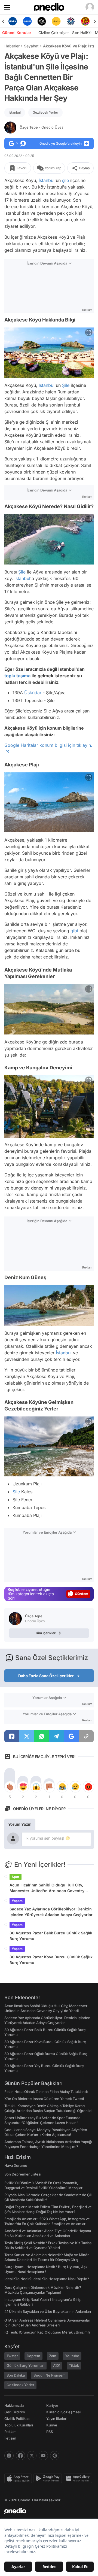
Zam (53, 2356)
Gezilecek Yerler (45, 112)
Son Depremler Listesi (23, 2174)
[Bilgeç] (85, 21)
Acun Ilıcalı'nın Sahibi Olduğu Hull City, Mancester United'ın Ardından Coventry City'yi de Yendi (47, 1888)
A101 (57, 2365)
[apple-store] (19, 2478)
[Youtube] (43, 2456)
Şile (66, 385)
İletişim (10, 2438)
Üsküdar (33, 693)
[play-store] (49, 2478)
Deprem (33, 2356)
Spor (16, 1877)
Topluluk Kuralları (19, 2425)
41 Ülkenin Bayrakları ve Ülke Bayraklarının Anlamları (48, 2311)
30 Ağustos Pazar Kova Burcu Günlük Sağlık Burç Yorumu (51, 1960)
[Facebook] (20, 2456)
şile (65, 180)
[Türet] (71, 21)
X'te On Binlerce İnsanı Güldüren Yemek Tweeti (44, 2099)
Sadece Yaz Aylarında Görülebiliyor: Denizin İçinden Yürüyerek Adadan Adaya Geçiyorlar (51, 1912)
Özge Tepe (42, 127)
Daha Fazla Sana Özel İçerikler (46, 1676)
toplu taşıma (17, 676)
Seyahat (31, 46)
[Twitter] (32, 2456)
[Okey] (27, 21)
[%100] (42, 21)
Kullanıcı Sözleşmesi (63, 2412)
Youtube (72, 2356)
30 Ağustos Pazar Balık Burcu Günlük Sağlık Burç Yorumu (51, 1936)
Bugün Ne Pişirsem (50, 2375)
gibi (74, 931)
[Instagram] (9, 2456)
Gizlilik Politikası (17, 2419)
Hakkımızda (14, 2405)
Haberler (12, 46)
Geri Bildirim (15, 2412)
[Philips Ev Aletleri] (13, 21)
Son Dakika (16, 2375)
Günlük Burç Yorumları (25, 2365)
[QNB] (56, 21)
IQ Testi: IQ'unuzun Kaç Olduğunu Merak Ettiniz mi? (47, 2332)
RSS (50, 2432)
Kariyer (52, 2405)
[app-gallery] (79, 2478)
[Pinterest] (55, 2456)
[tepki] (10, 1787)
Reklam (10, 2432)
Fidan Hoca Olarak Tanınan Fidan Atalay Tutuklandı (46, 2092)
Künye (52, 2425)
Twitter (12, 2356)
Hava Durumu (16, 2165)
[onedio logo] (46, 2511)
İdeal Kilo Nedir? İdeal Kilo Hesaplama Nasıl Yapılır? (47, 2279)
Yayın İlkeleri (57, 2419)
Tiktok (74, 2365)
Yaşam (17, 1901)
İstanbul (15, 112)
